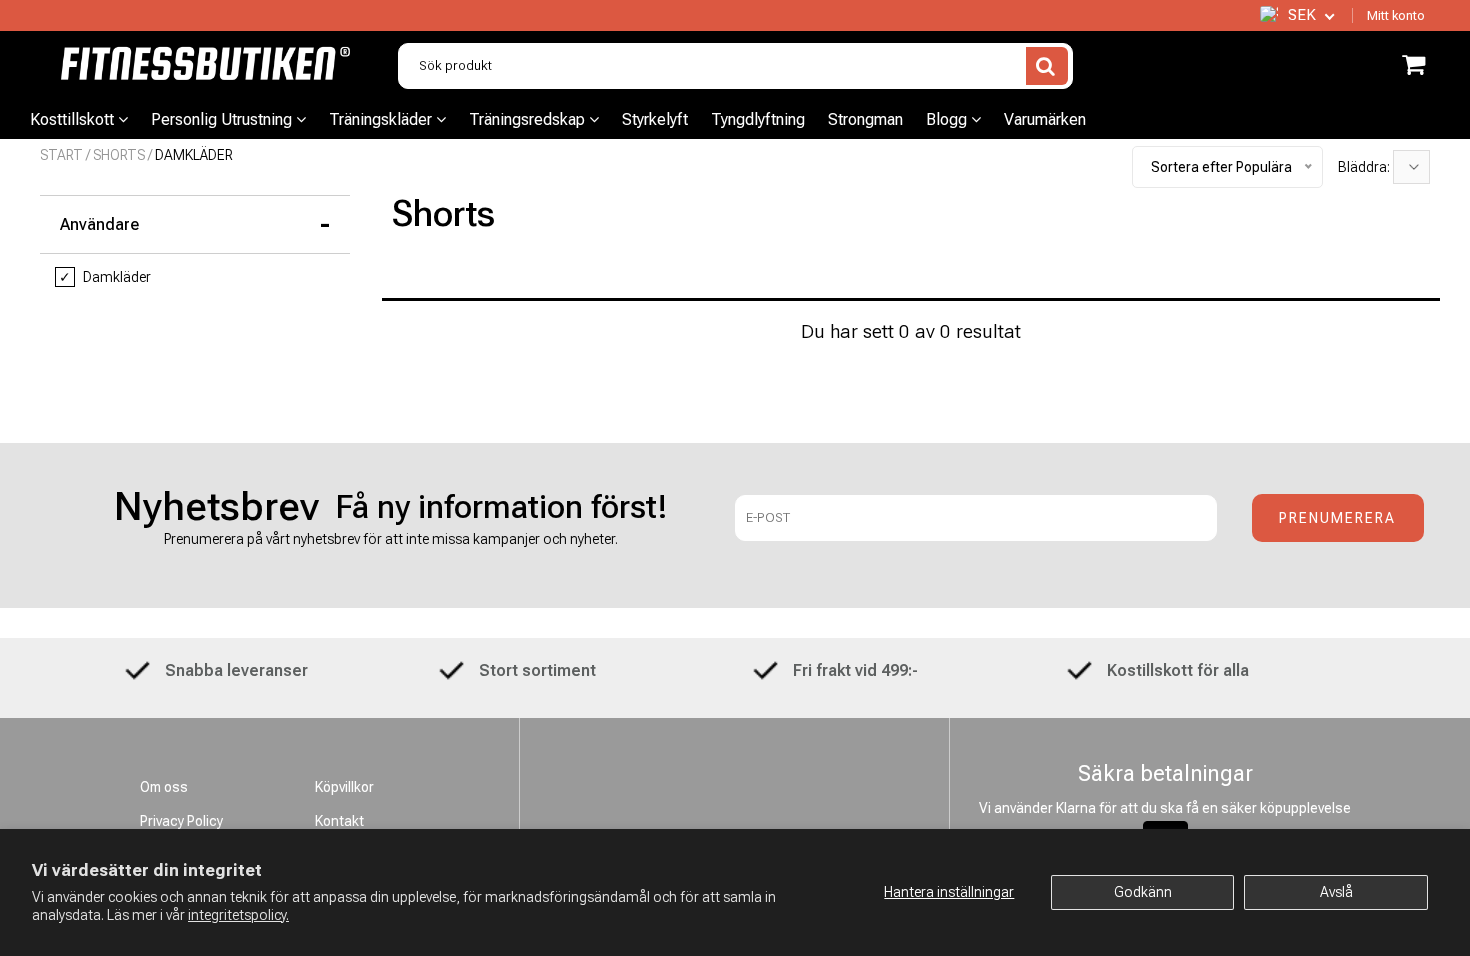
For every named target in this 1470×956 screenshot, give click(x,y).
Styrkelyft (655, 119)
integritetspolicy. (238, 915)
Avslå (1336, 892)
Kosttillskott (74, 119)
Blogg (948, 119)
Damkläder (105, 277)
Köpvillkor (344, 787)
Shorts (119, 155)
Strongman (865, 119)
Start (61, 155)
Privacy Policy (181, 821)
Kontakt (339, 821)
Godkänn (1143, 892)
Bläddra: (1365, 167)
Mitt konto (1396, 15)
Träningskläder (382, 119)
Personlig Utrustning (223, 119)
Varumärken (1045, 119)
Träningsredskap (529, 119)
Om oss (164, 787)
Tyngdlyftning (758, 119)
